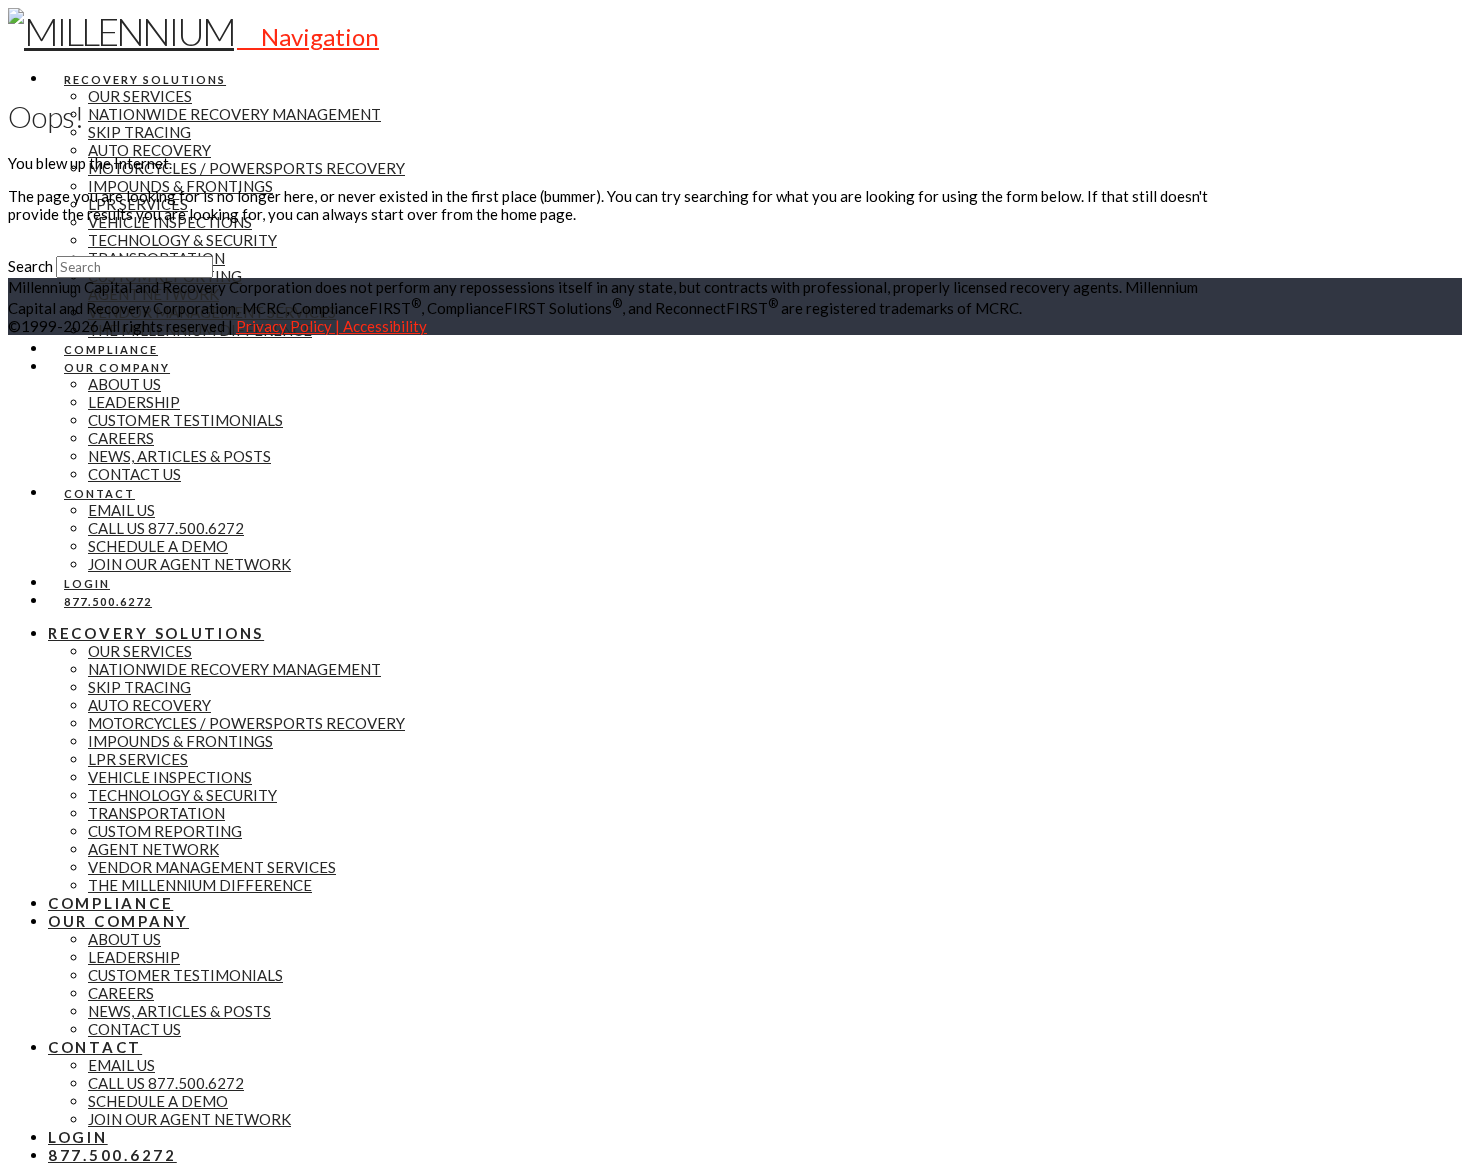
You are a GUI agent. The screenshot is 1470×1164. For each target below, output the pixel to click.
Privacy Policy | (289, 326)
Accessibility (385, 326)
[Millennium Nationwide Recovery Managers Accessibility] (14, 344)
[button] (308, 36)
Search (30, 266)
